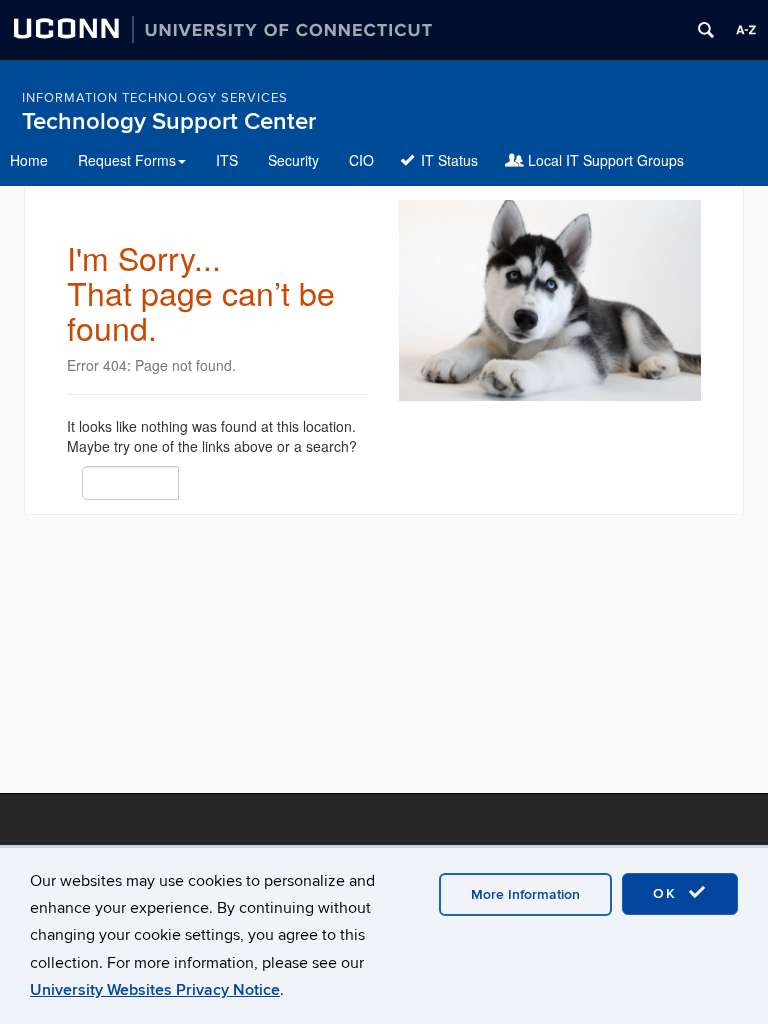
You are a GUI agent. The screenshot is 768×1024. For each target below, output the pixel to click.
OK (668, 893)
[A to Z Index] (746, 30)
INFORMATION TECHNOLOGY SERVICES (155, 98)
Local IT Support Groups (606, 160)
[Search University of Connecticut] (706, 30)
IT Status (449, 160)
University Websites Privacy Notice (155, 990)
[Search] (191, 482)
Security (293, 160)
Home (29, 160)
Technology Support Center (169, 121)
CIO (361, 160)
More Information (525, 894)
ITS (227, 160)
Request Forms (127, 160)
